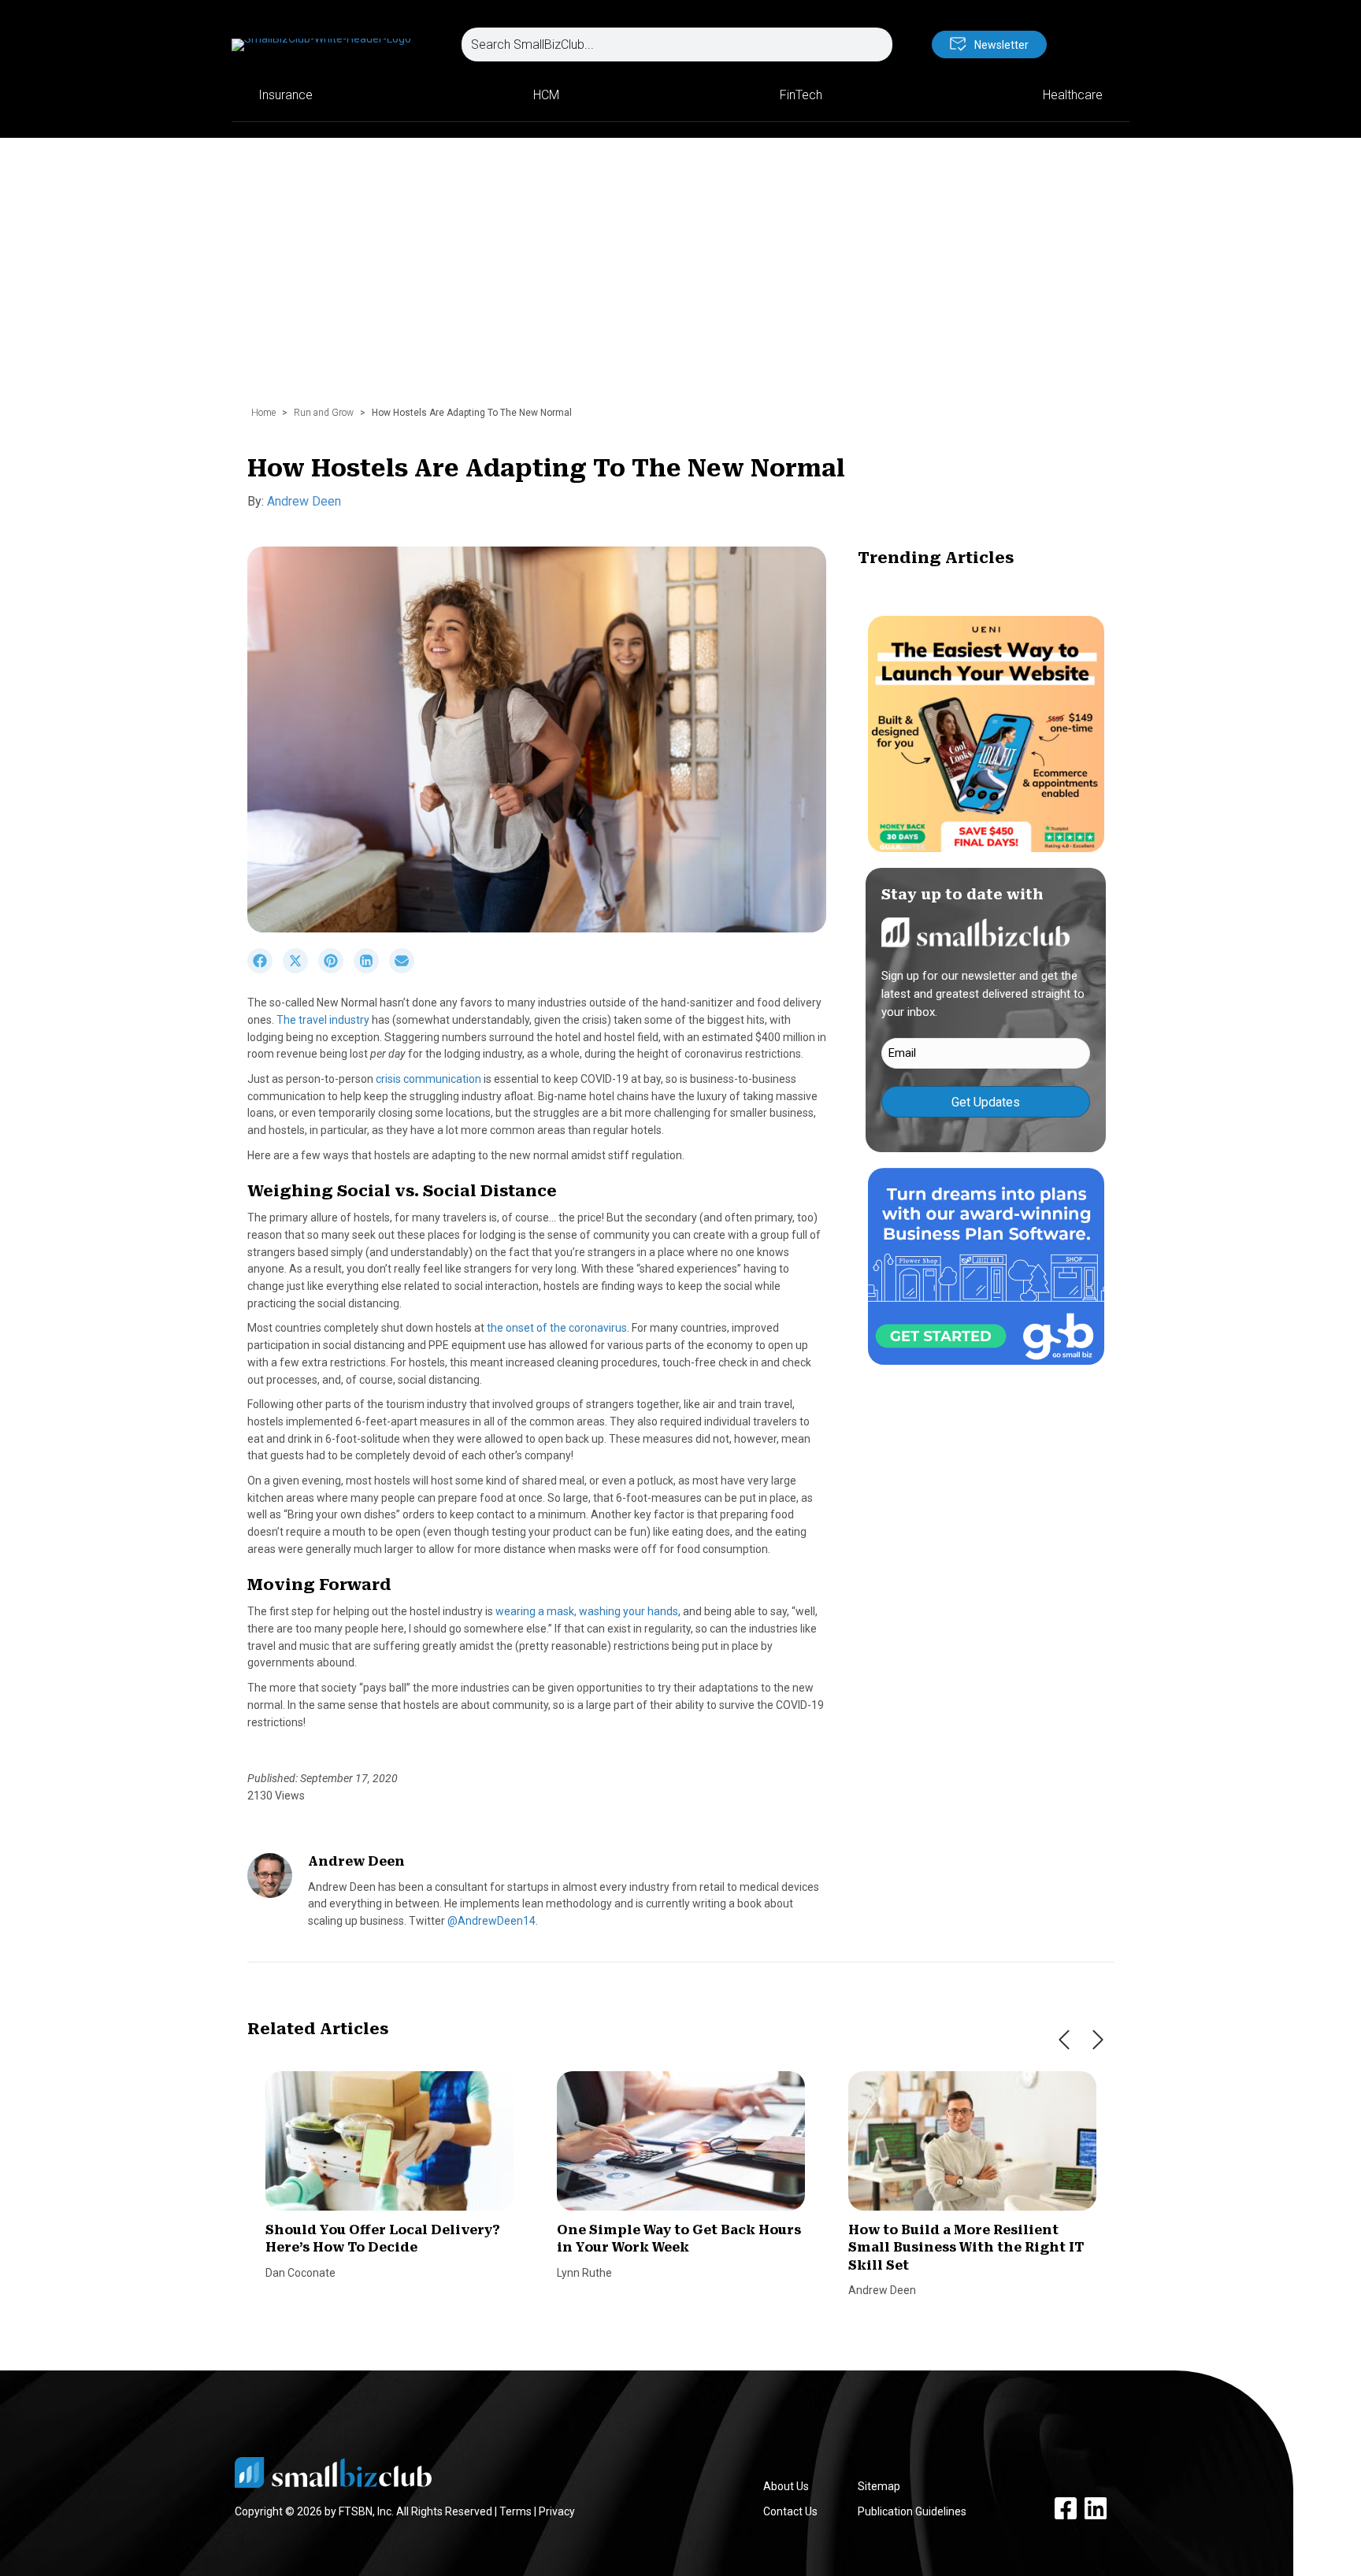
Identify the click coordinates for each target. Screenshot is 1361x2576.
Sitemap (879, 2486)
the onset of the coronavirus (557, 1328)
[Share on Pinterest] (336, 969)
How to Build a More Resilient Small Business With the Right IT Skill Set (966, 2248)
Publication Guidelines (912, 2511)
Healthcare (1073, 95)
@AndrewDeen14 (491, 1921)
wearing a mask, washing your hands (587, 1611)
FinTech (801, 95)
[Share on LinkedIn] (371, 969)
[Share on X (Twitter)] (300, 969)
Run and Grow (324, 413)
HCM (546, 95)
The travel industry (323, 1020)
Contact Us (790, 2511)
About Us (786, 2486)
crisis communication (428, 1079)
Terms (515, 2511)
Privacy (557, 2511)
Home (263, 413)
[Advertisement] (680, 280)
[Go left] (1064, 2040)
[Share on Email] (406, 969)
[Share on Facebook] (265, 969)
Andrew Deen (304, 501)
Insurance (286, 95)
